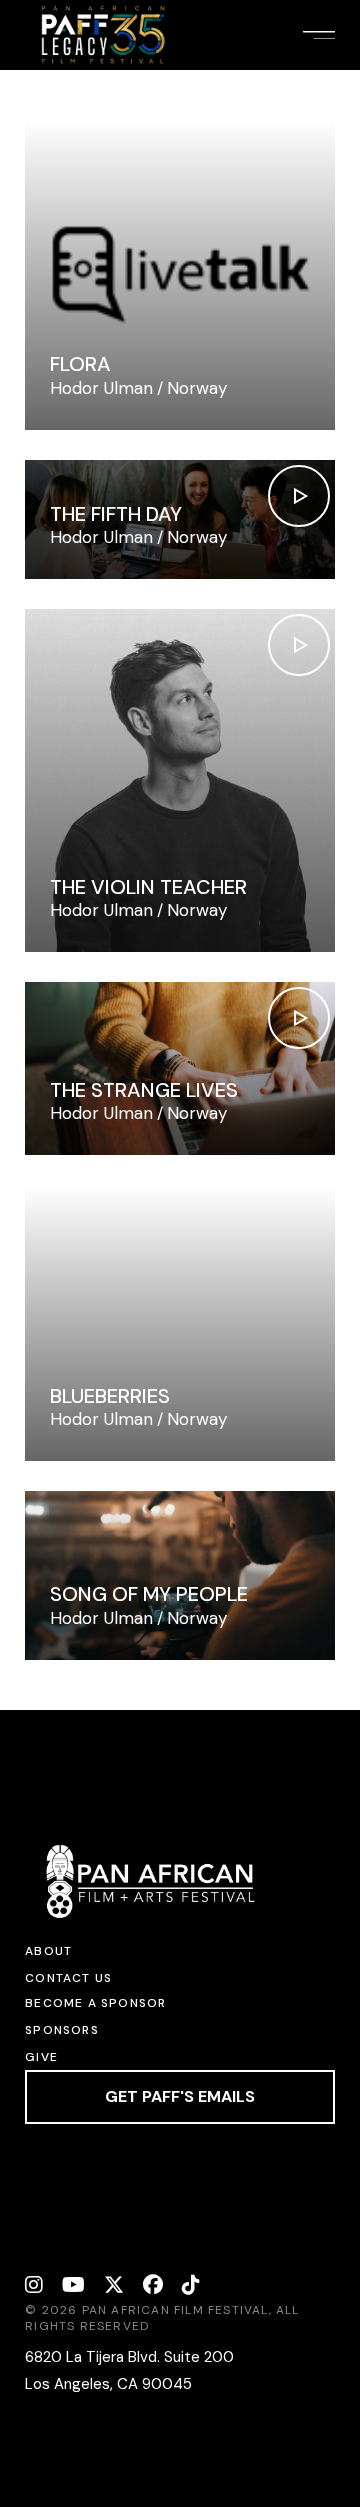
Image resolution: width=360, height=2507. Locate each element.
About (48, 1951)
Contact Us (68, 1978)
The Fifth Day (116, 514)
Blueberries (110, 1396)
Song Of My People (149, 1594)
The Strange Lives (144, 1090)
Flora (80, 364)
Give (41, 2057)
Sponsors (62, 2030)
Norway (197, 388)
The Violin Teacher (148, 887)
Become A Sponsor (95, 2003)
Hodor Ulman (101, 388)
